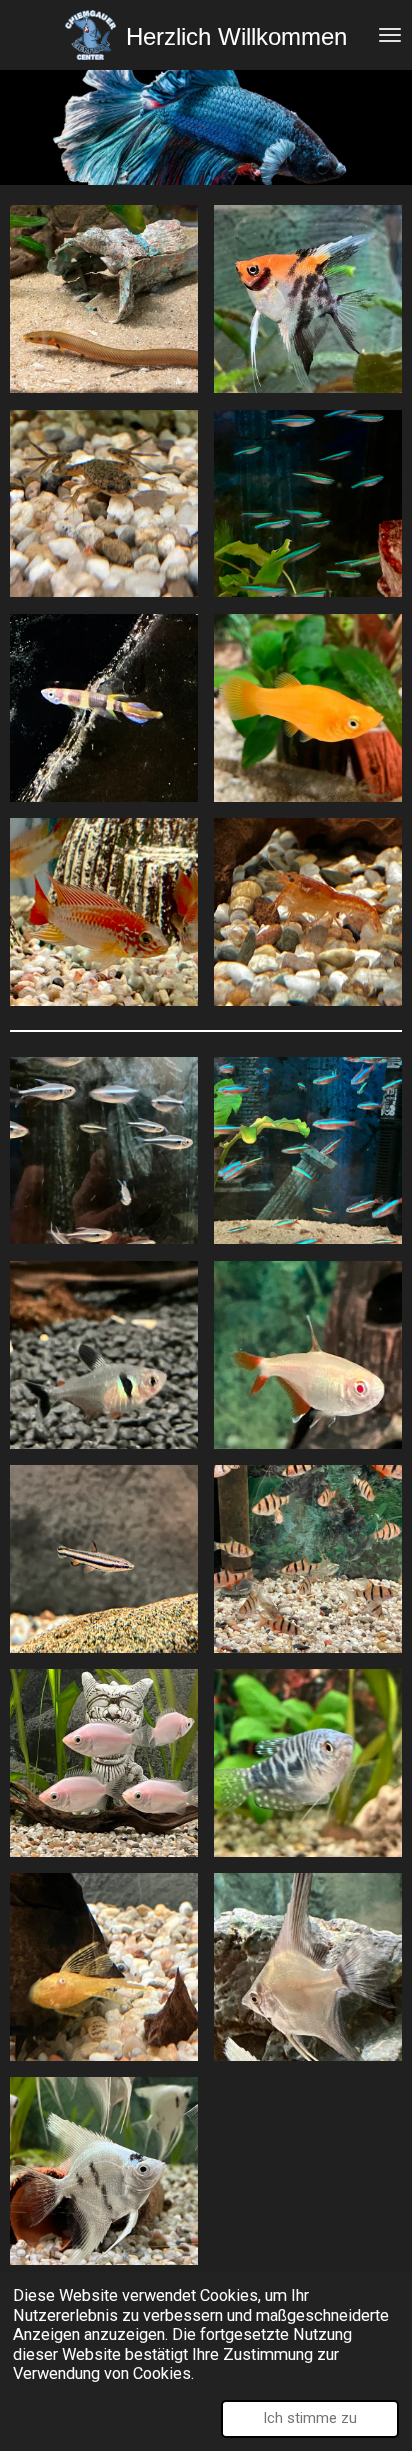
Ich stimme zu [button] (310, 2418)
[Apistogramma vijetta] (104, 912)
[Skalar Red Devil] (308, 299)
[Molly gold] (308, 708)
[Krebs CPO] (308, 912)
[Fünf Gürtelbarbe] (308, 1559)
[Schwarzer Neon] (104, 1150)
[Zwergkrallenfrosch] (104, 503)
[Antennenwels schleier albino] (104, 1967)
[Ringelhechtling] (104, 708)
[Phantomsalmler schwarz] (104, 1355)
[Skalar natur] (308, 1967)
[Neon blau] (308, 503)
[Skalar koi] (104, 2171)
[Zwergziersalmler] (104, 1559)
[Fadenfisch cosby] (308, 1763)
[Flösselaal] (104, 299)
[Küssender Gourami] (104, 1763)
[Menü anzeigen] (390, 35)
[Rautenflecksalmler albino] (308, 1355)
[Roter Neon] (308, 1150)
